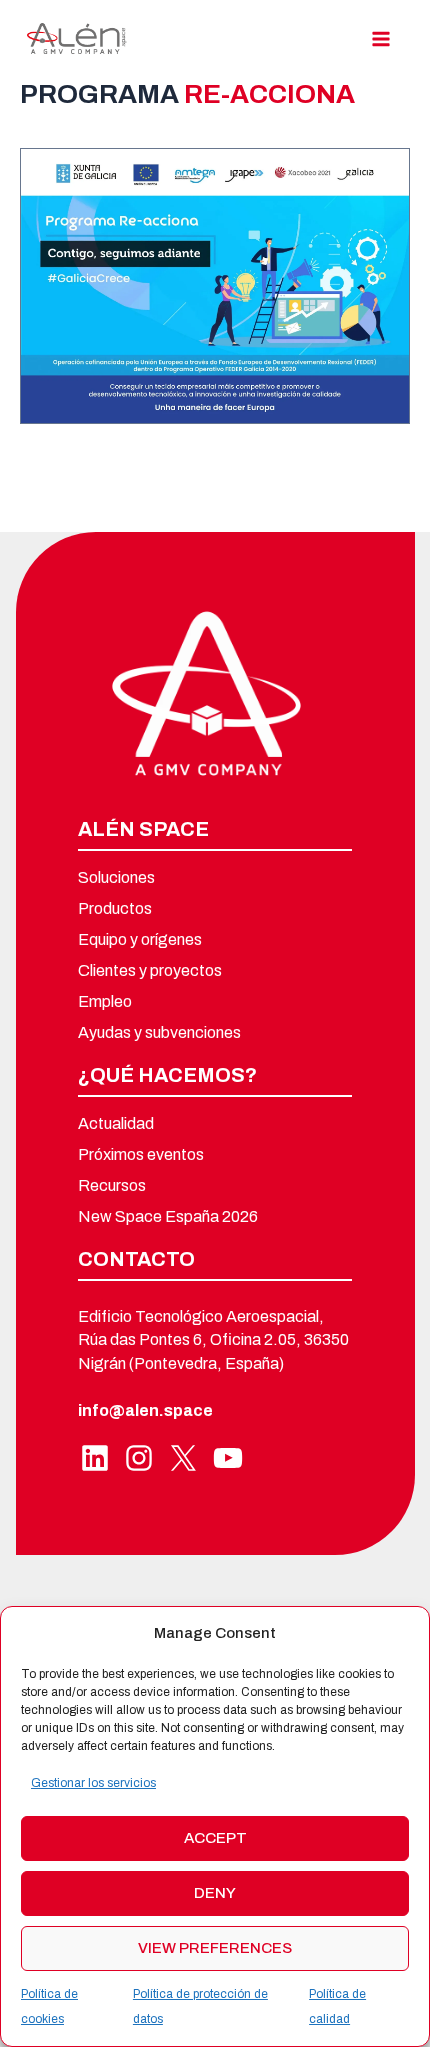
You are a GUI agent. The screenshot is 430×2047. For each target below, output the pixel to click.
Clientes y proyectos (150, 971)
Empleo (105, 1002)
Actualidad (116, 1124)
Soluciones (116, 878)
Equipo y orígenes (140, 940)
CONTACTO (136, 1259)
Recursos (112, 1186)
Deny (215, 1893)
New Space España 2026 (168, 1217)
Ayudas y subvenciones (159, 1033)
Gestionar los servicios (93, 1783)
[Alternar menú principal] (381, 38)
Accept (215, 1838)
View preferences (215, 1948)
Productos (115, 909)
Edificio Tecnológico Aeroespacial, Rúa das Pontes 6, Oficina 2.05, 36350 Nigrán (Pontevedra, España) (213, 1340)
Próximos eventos (141, 1155)
